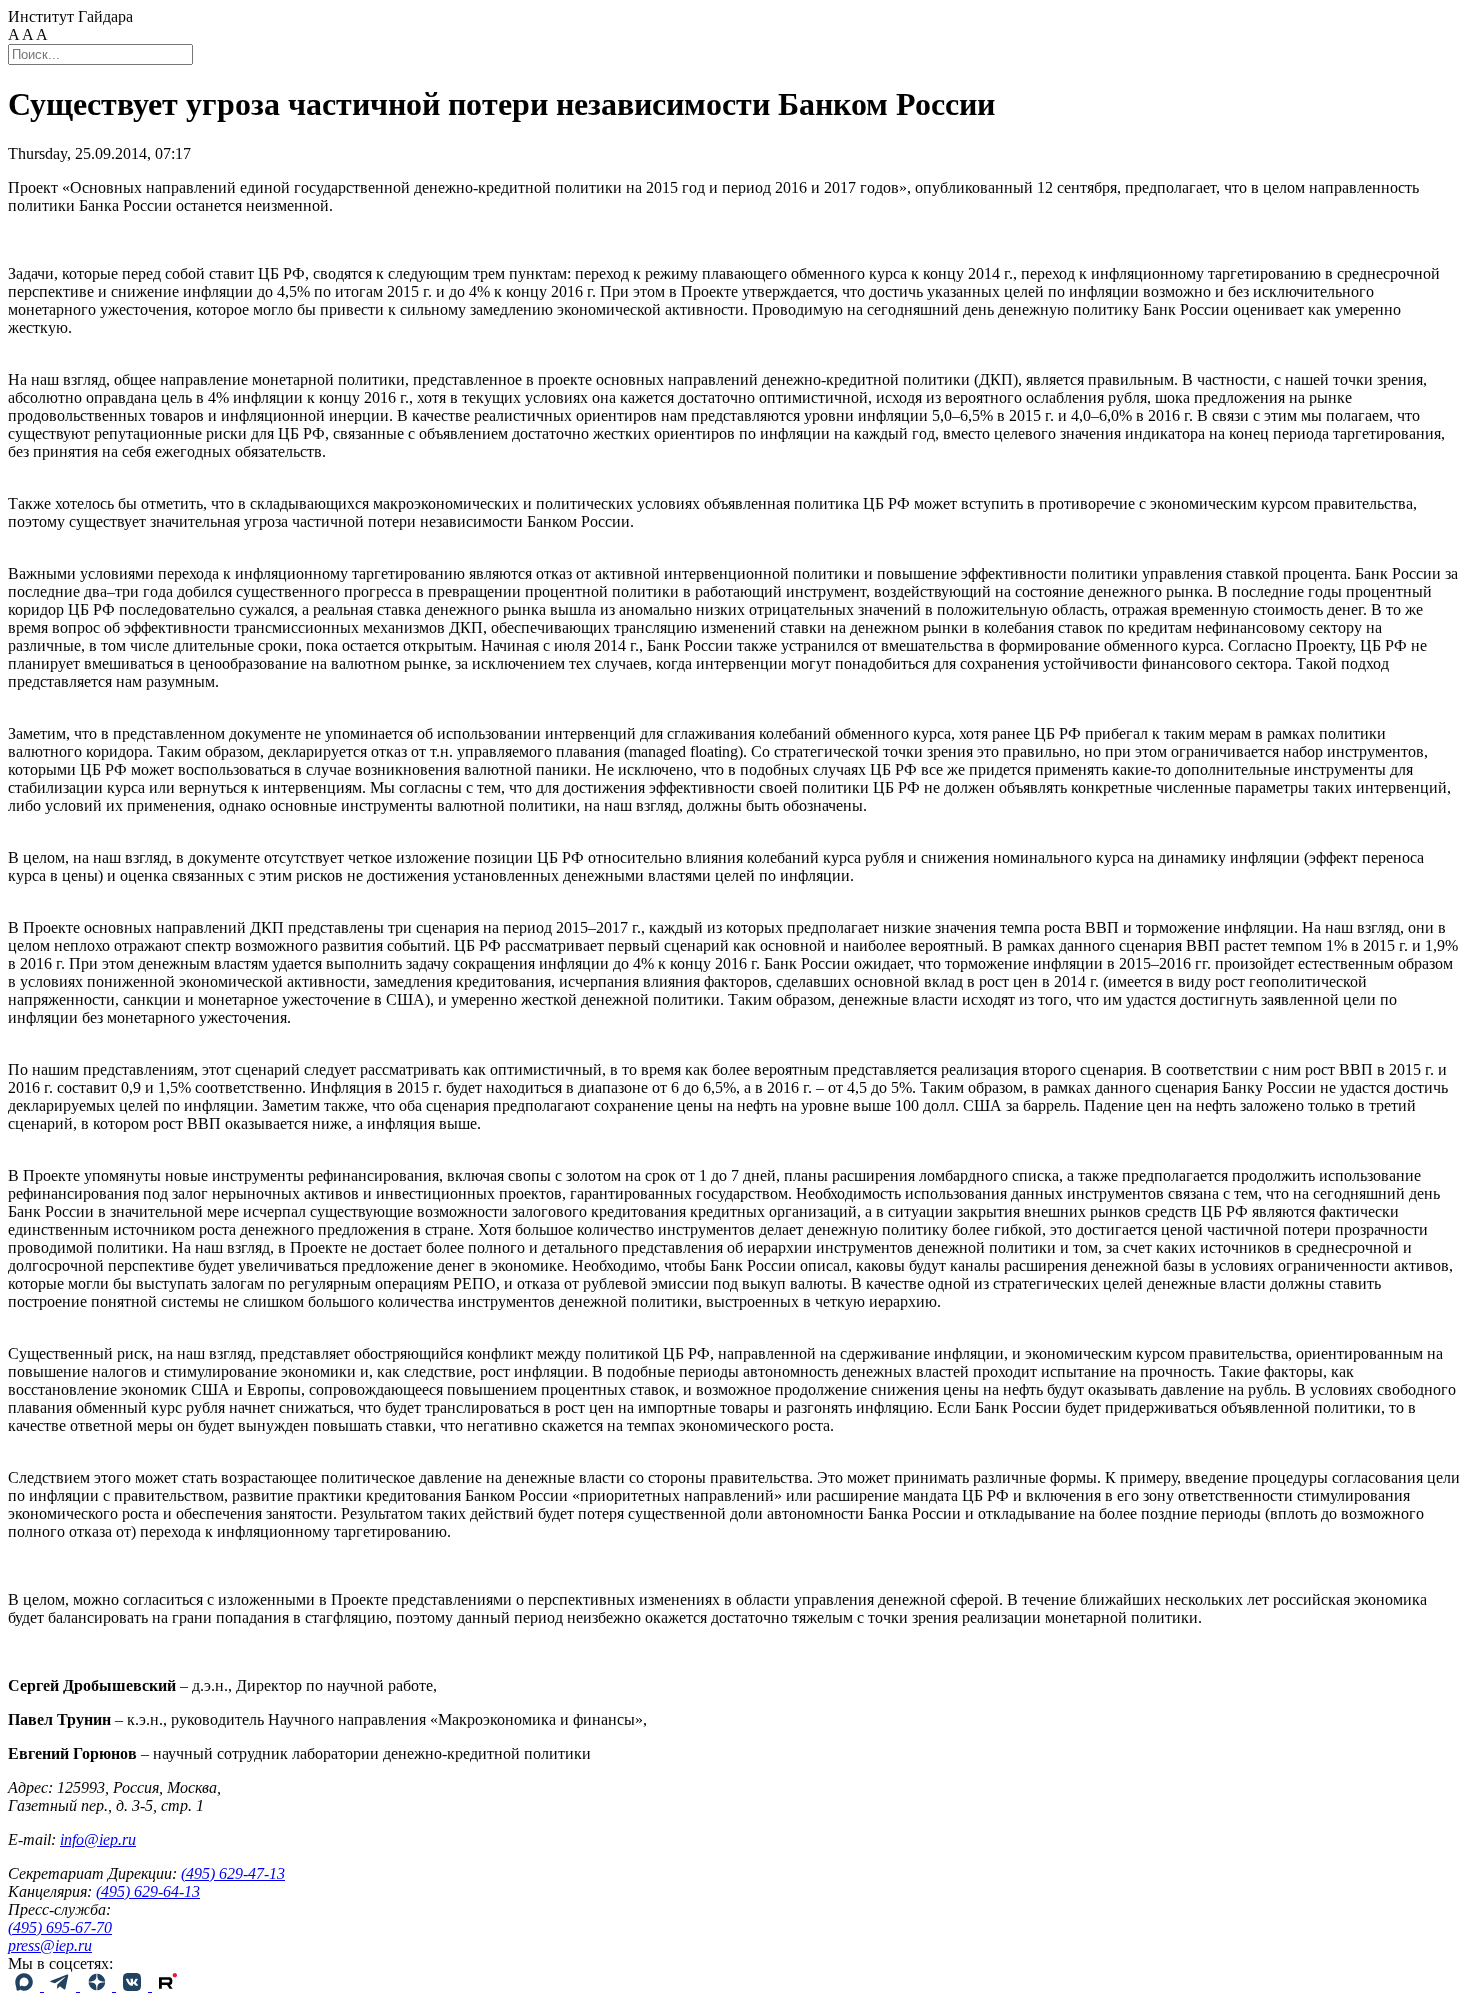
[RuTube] (168, 1985)
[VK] (134, 1985)
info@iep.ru (98, 1839)
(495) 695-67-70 (60, 1927)
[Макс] (26, 1985)
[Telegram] (62, 1985)
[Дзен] (98, 1985)
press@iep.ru (50, 1945)
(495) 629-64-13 (148, 1891)
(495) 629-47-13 (233, 1873)
